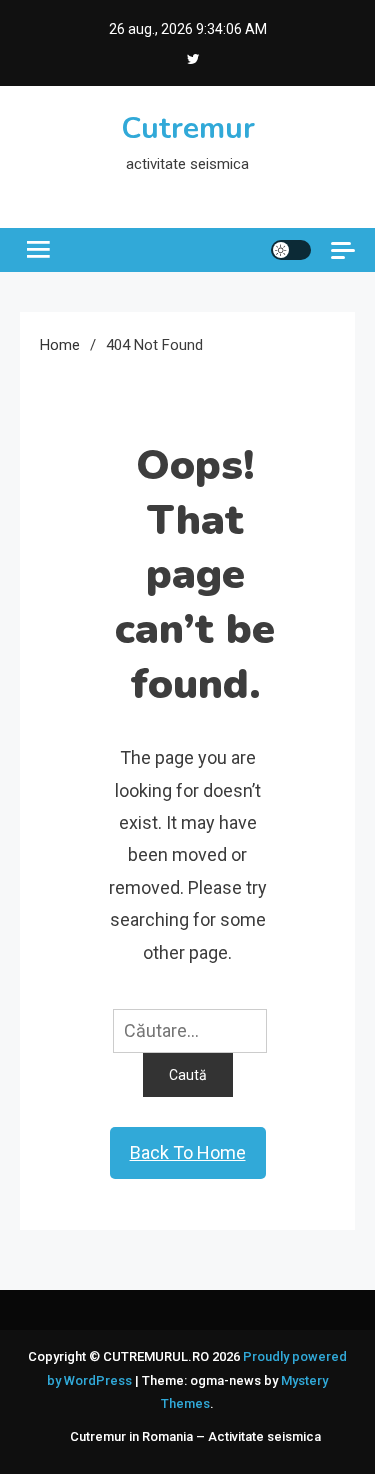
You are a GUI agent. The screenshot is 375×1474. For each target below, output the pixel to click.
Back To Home (188, 1152)
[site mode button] (291, 250)
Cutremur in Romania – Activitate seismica (195, 1436)
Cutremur (188, 128)
